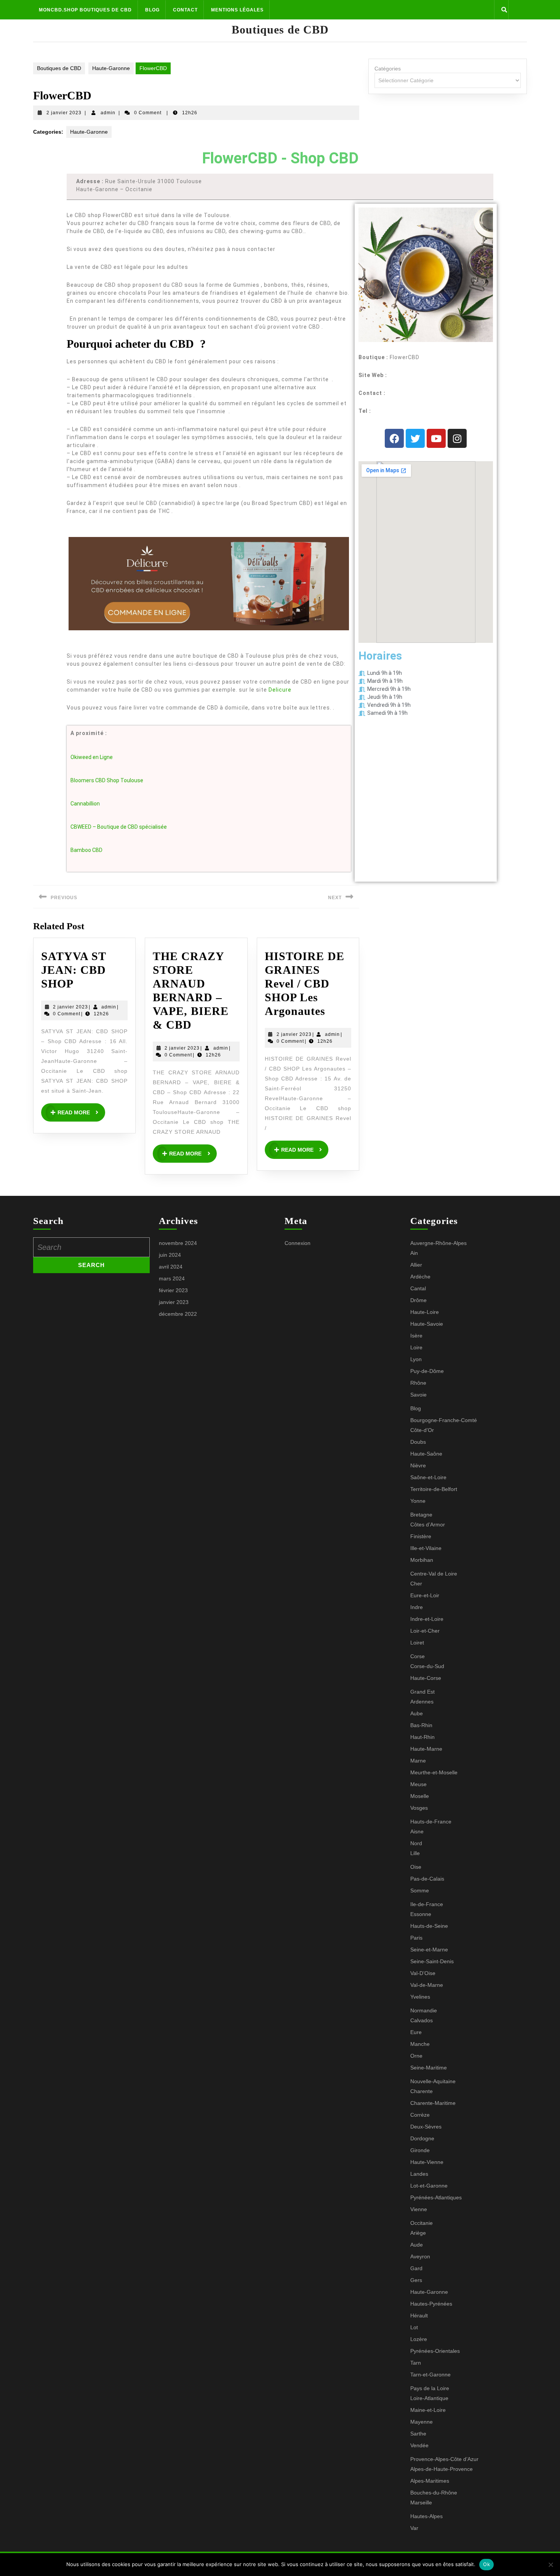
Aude (417, 2245)
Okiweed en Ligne (92, 757)
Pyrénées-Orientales (435, 2351)
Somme (420, 1890)
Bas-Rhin (421, 1725)
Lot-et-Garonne (429, 2186)
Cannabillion (85, 804)
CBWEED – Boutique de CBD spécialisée (119, 827)
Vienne (419, 2209)
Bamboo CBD (86, 850)
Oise (416, 1867)
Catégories (388, 69)
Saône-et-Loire (428, 1477)
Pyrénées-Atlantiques (436, 2197)
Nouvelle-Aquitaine (433, 2081)
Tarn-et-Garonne (430, 2375)
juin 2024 (170, 1255)
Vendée (419, 2445)
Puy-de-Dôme (427, 1371)
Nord (416, 1843)
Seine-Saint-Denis (432, 1961)
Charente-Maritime (433, 2103)
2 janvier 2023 (64, 113)
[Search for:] (91, 1247)
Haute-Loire (425, 1312)
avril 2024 (171, 1267)
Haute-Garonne (111, 68)
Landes (419, 2174)
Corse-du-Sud (427, 1666)
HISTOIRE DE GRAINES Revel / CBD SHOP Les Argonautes (305, 984)
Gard (416, 2268)
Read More (81, 1109)
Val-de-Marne (427, 1985)
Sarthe (418, 2434)
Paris (416, 1938)
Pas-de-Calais (427, 1879)
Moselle (420, 1796)
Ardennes (422, 1702)
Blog (152, 10)
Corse (418, 1656)
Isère (416, 1336)
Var (414, 2528)
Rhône (418, 1383)
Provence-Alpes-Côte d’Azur (444, 2459)
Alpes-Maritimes (430, 2481)
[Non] (550, 2565)
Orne (416, 2056)
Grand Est (422, 1692)
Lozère (419, 2339)
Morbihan (422, 1560)
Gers (416, 2280)
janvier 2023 (174, 1302)
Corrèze (420, 2115)
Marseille (421, 2502)
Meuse (418, 1784)
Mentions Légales (237, 10)
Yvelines (420, 1997)
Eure (416, 2032)
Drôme (418, 1300)
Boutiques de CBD (280, 30)
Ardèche (420, 1277)
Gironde (420, 2150)
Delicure (280, 690)
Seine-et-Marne (429, 1950)
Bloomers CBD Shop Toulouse (107, 780)
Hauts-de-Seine (429, 1926)
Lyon (416, 1359)
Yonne (418, 1501)
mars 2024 (172, 1278)
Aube (417, 1713)
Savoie (418, 1395)
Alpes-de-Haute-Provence (442, 2469)
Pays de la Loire (430, 2388)
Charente (422, 2091)
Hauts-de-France (431, 1822)
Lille (415, 1853)
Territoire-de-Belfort (434, 1489)
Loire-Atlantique (429, 2398)
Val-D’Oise (423, 1973)
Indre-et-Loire (427, 1619)
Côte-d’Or (422, 1430)
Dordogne (422, 2138)
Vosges (419, 1808)
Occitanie (422, 2223)
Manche (420, 2044)
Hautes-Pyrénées (431, 2304)
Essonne (421, 1914)
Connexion (298, 1243)
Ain (414, 1253)
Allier (416, 1265)
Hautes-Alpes (426, 2516)
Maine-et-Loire (428, 2410)
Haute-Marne (426, 1749)
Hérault (419, 2316)
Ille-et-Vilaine (426, 1548)
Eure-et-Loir (425, 1595)
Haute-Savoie (427, 1324)
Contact (185, 10)
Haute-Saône (426, 1454)
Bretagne (421, 1515)
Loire (416, 1347)
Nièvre (418, 1465)
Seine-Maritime (429, 2068)
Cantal (418, 1288)
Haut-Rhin (422, 1737)
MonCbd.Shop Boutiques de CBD (85, 10)
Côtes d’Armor (428, 1525)
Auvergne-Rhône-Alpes (438, 1243)
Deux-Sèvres (426, 2127)
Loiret (417, 1643)
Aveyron (420, 2256)
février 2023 (173, 1290)
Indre (417, 1607)
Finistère (421, 1536)
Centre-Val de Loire (434, 1574)
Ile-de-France (427, 1904)
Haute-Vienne (427, 2162)
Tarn (416, 2363)
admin (108, 113)
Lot (414, 2327)
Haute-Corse (426, 1678)
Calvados (422, 2020)
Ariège (418, 2233)
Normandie (424, 2010)
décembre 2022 (178, 1314)
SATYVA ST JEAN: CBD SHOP (74, 970)
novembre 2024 (178, 1243)
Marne (418, 1761)
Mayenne (422, 2422)
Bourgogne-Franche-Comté (444, 1420)
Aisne (417, 1831)
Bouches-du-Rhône (434, 2493)
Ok (486, 2564)
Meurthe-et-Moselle (434, 1772)
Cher (416, 1584)
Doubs (418, 1442)
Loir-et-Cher (425, 1631)
